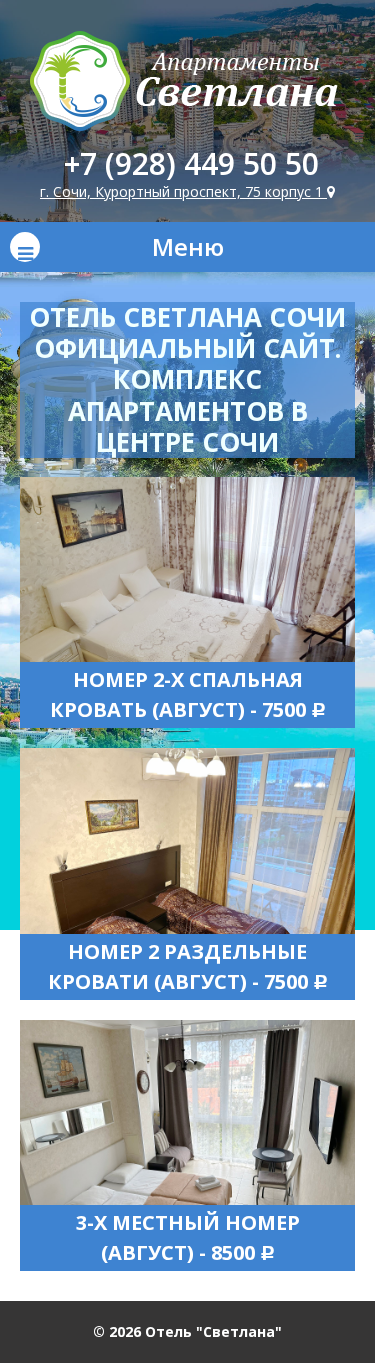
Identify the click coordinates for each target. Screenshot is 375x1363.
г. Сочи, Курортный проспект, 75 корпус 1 (183, 191)
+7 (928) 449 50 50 (191, 163)
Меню (188, 246)
